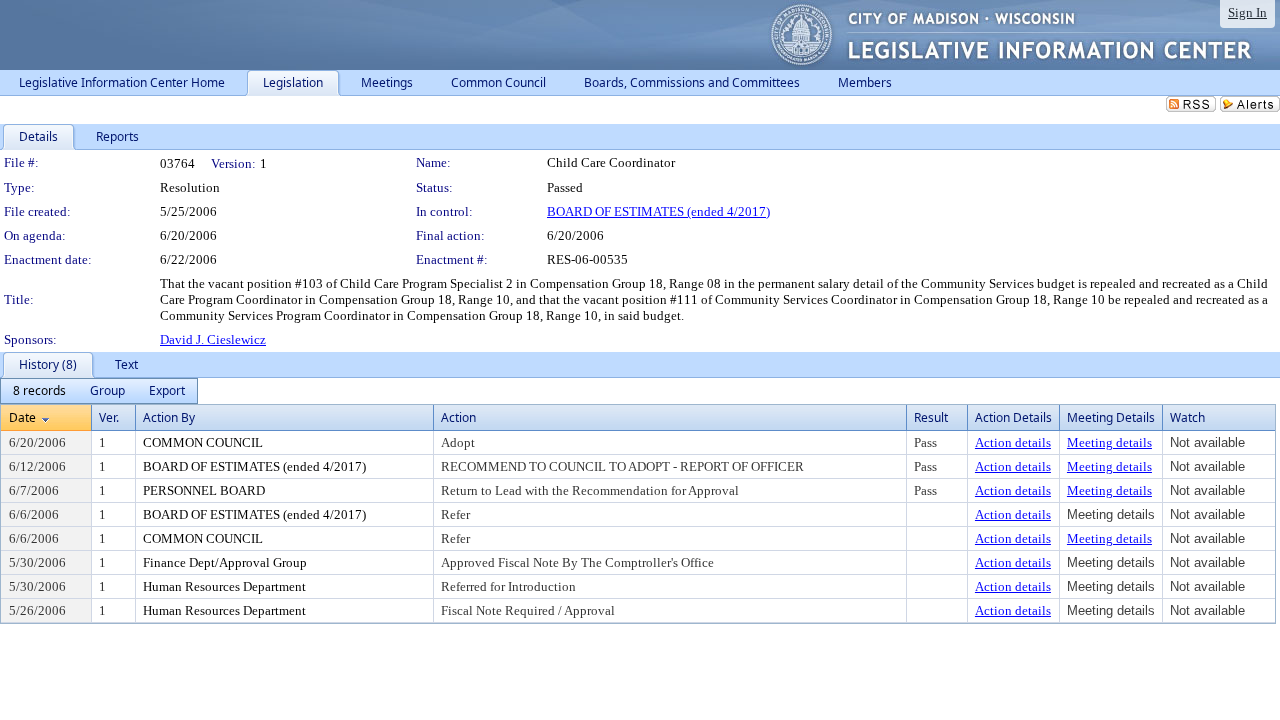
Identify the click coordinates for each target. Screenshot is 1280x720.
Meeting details (1109, 442)
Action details (1013, 442)
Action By (169, 417)
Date (22, 417)
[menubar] (99, 391)
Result (931, 417)
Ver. (109, 417)
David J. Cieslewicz (213, 339)
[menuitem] (39, 391)
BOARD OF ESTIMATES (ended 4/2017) (658, 211)
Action (458, 417)
